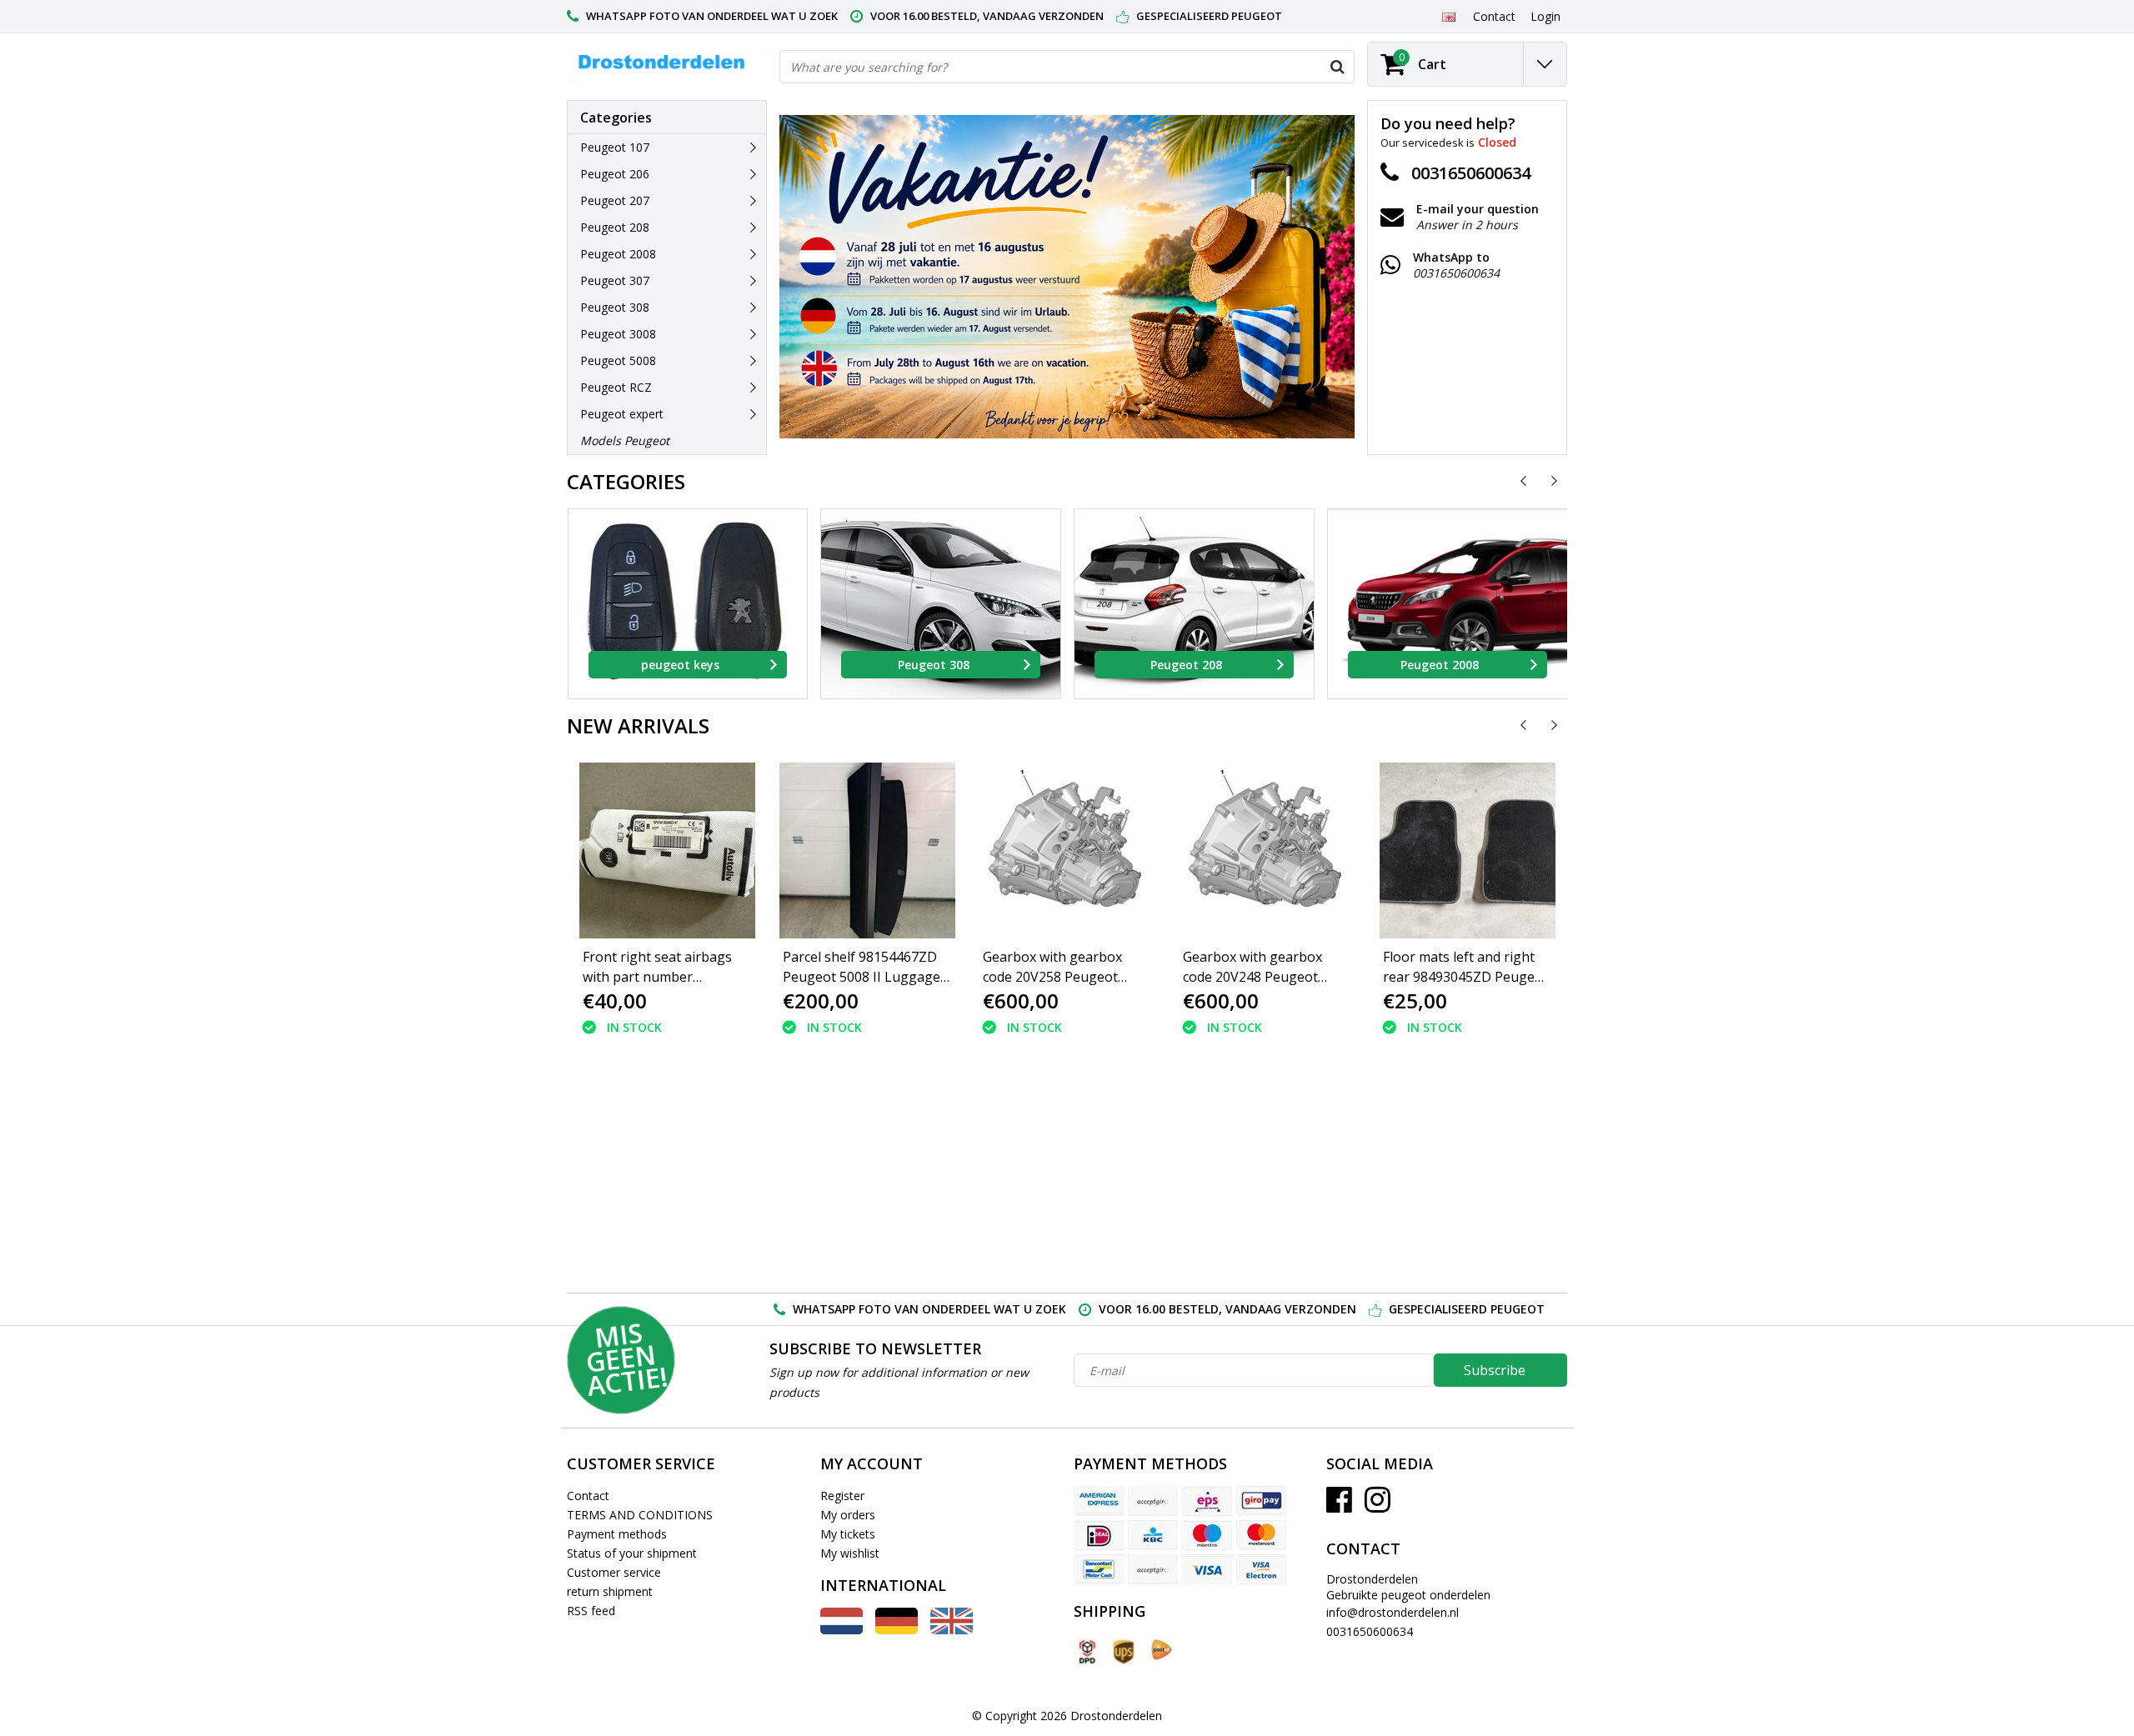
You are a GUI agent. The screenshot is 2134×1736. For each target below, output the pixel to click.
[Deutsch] (897, 1630)
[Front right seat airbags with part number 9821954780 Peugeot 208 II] (667, 850)
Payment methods (617, 1534)
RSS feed (591, 1611)
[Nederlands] (842, 1630)
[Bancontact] (1099, 1569)
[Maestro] (1207, 1535)
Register (842, 1496)
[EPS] (1207, 1501)
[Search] (1337, 67)
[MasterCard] (1261, 1535)
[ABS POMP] (701, 1195)
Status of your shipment (632, 1553)
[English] (1448, 16)
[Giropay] (1261, 1501)
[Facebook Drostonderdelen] (1339, 1506)
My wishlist (850, 1553)
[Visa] (1207, 1569)
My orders (848, 1515)
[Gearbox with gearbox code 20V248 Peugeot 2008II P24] (1267, 850)
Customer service (614, 1572)
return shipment (610, 1591)
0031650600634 (1370, 1631)
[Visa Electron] (1261, 1569)
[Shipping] (1086, 1652)
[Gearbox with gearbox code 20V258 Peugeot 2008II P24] (1067, 850)
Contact (588, 1496)
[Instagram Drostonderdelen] (1378, 1506)
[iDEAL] (1099, 1535)
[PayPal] (1153, 1569)
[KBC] (1153, 1535)
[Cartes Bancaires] (1153, 1501)
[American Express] (1099, 1501)
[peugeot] (884, 1195)
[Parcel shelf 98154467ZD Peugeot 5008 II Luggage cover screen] (867, 850)
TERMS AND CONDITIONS (640, 1515)
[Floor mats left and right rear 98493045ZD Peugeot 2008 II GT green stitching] (1467, 850)
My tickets (848, 1534)
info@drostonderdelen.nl (1393, 1612)
